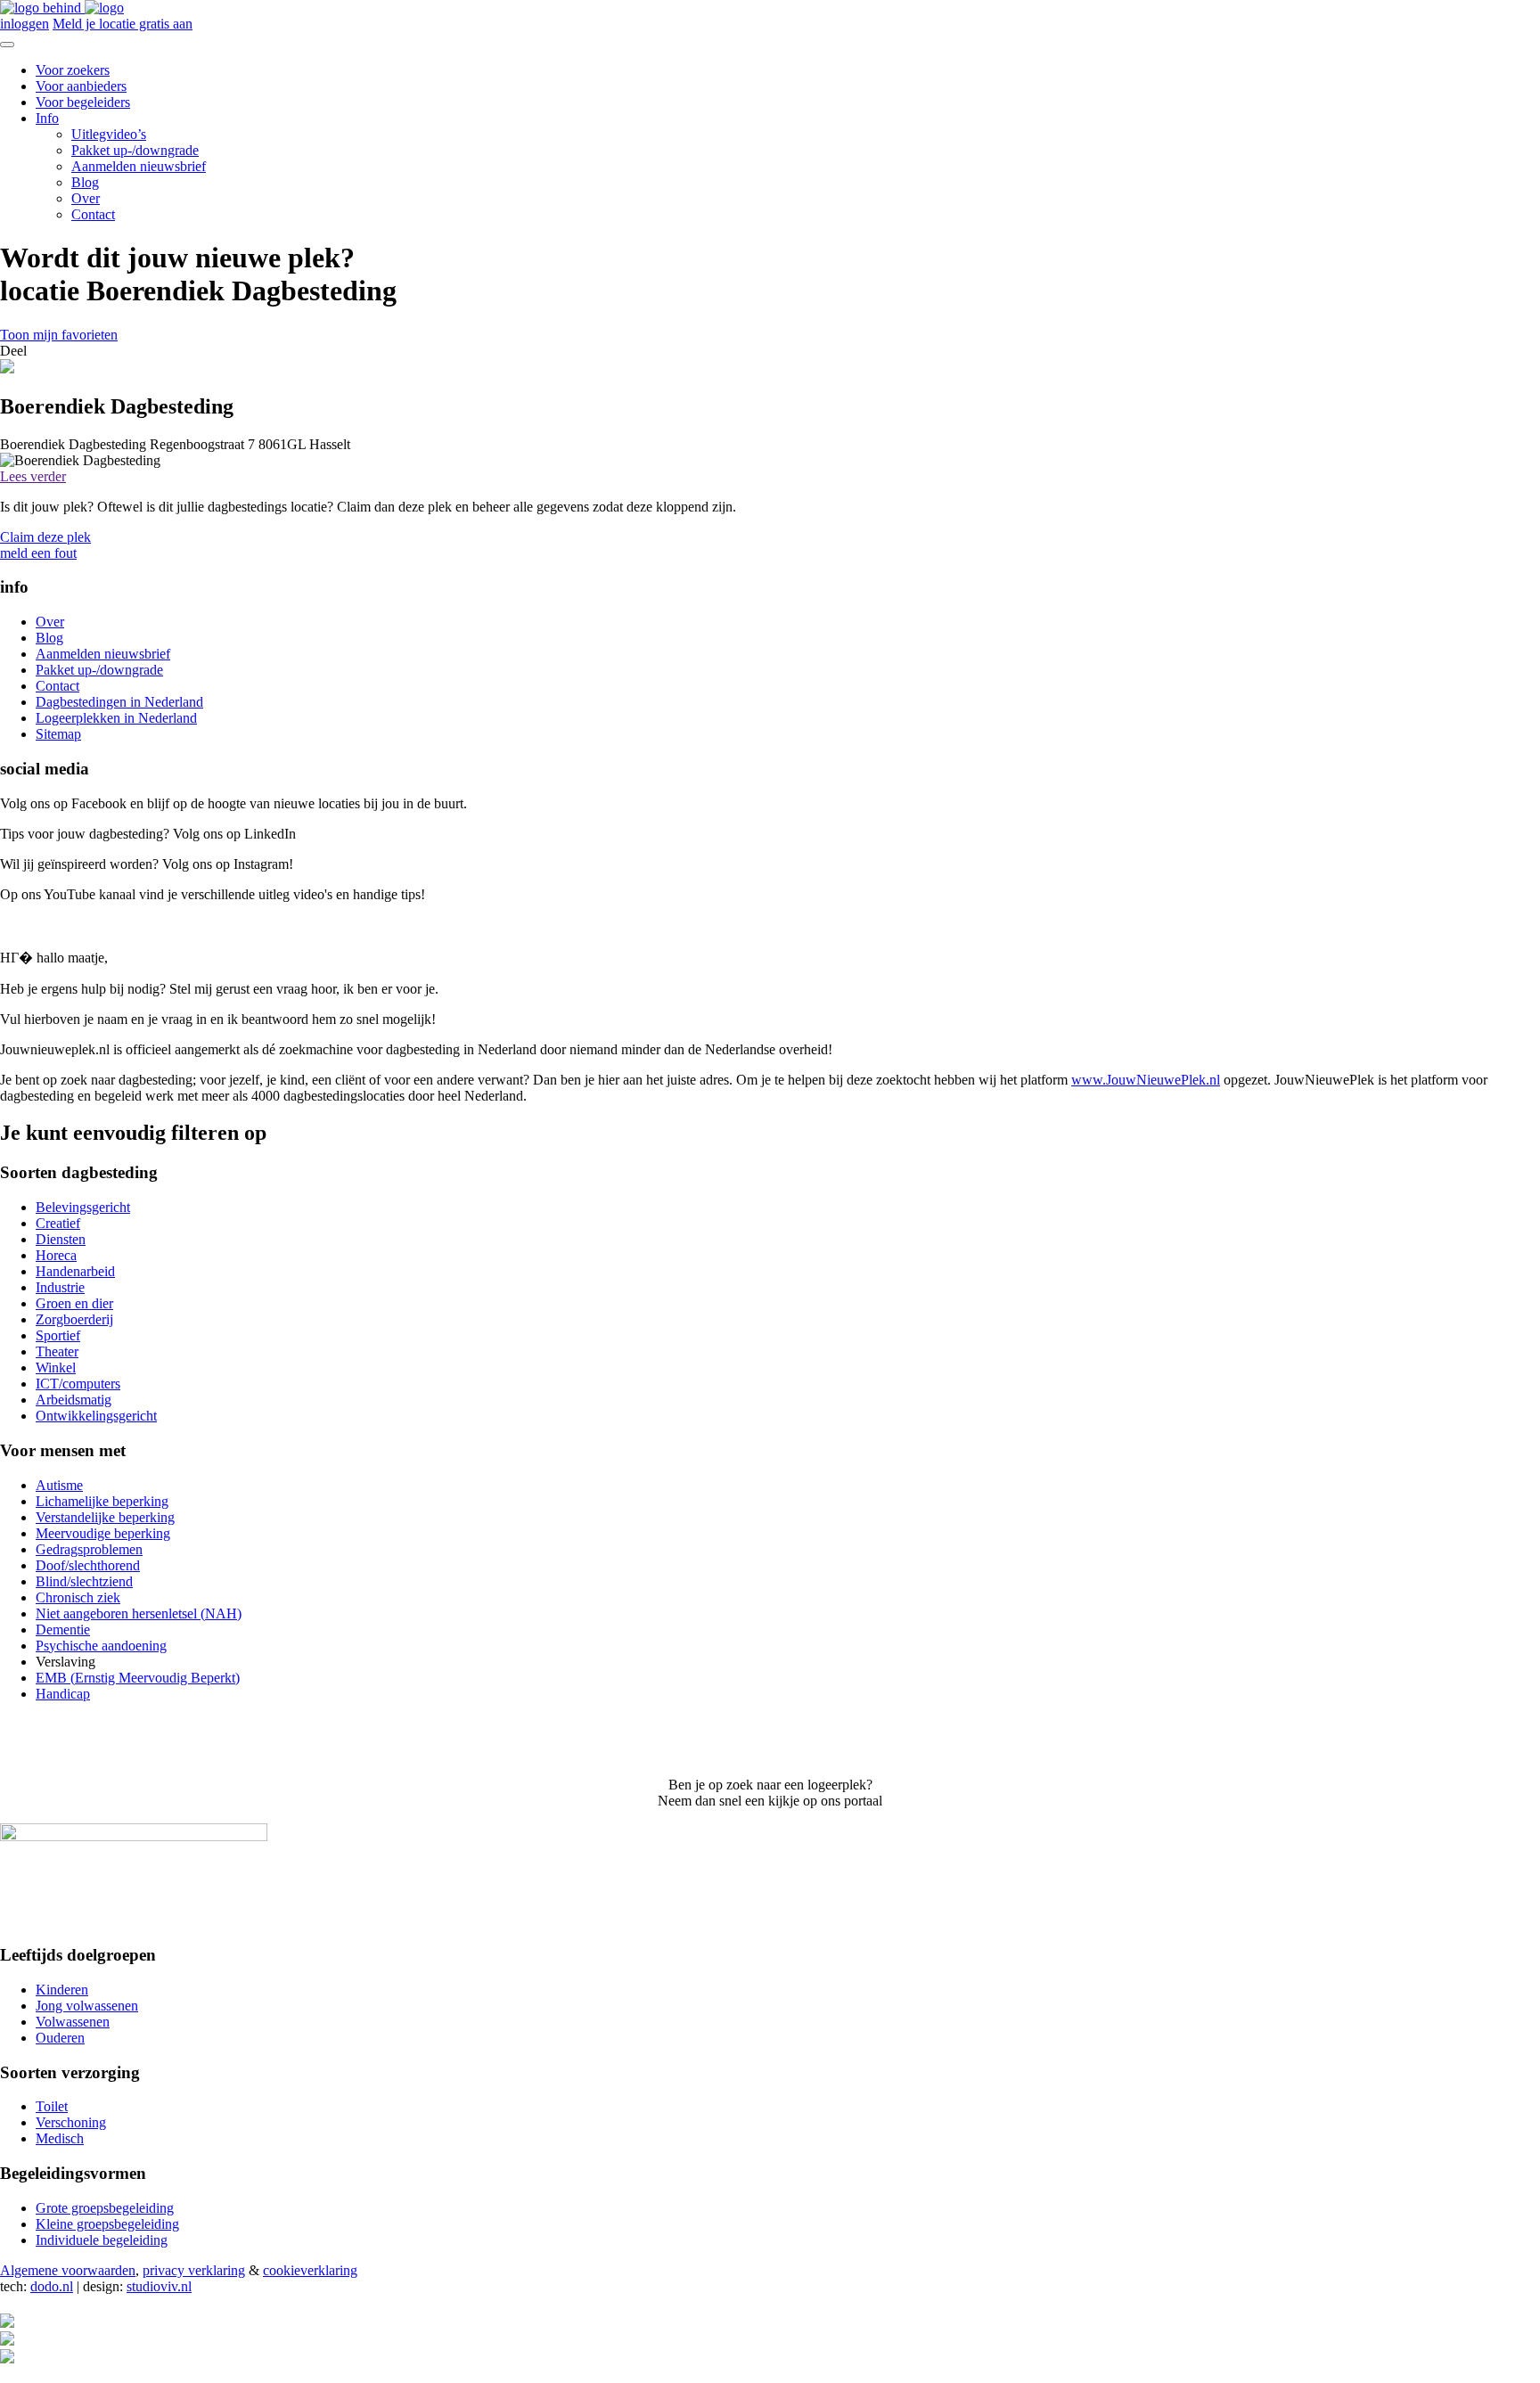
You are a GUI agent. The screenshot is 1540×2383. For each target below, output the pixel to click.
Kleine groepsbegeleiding (107, 2224)
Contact (93, 214)
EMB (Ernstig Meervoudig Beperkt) (138, 1678)
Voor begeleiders (83, 102)
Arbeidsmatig (74, 1400)
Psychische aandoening (101, 1646)
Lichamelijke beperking (102, 1501)
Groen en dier (74, 1303)
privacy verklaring (194, 2270)
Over (86, 198)
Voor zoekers (73, 70)
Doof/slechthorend (88, 1565)
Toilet (52, 2106)
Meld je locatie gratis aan (123, 24)
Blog (85, 182)
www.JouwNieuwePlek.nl (1146, 1080)
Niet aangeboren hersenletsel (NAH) (139, 1613)
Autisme (59, 1485)
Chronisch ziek (78, 1597)
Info (47, 118)
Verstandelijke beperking (105, 1517)
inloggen (25, 24)
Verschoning (71, 2122)
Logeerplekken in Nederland (116, 718)
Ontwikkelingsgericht (96, 1416)
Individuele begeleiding (102, 2240)
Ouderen (60, 2038)
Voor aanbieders (81, 86)
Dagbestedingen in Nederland (119, 702)
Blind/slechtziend (84, 1581)
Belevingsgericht (83, 1207)
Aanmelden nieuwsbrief (139, 166)
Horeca (56, 1255)
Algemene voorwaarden (68, 2270)
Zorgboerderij (74, 1319)
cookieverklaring (310, 2270)
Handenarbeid (75, 1271)
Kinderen (62, 1990)
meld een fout (38, 553)
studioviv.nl (159, 2286)
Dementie (63, 1630)
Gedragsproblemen (89, 1549)
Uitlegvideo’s (109, 134)
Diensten (61, 1239)
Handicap (63, 1694)
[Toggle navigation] (7, 45)
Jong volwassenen (87, 2006)
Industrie (60, 1287)
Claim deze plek (45, 537)
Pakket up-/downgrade (135, 150)
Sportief (58, 1335)
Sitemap (58, 734)
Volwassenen (73, 2022)
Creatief (58, 1223)
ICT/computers (78, 1384)
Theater (57, 1351)
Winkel (56, 1368)
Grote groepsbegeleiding (105, 2208)
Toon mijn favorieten (59, 335)
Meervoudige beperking (103, 1533)
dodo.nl (52, 2286)
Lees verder (33, 476)
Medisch (60, 2138)
